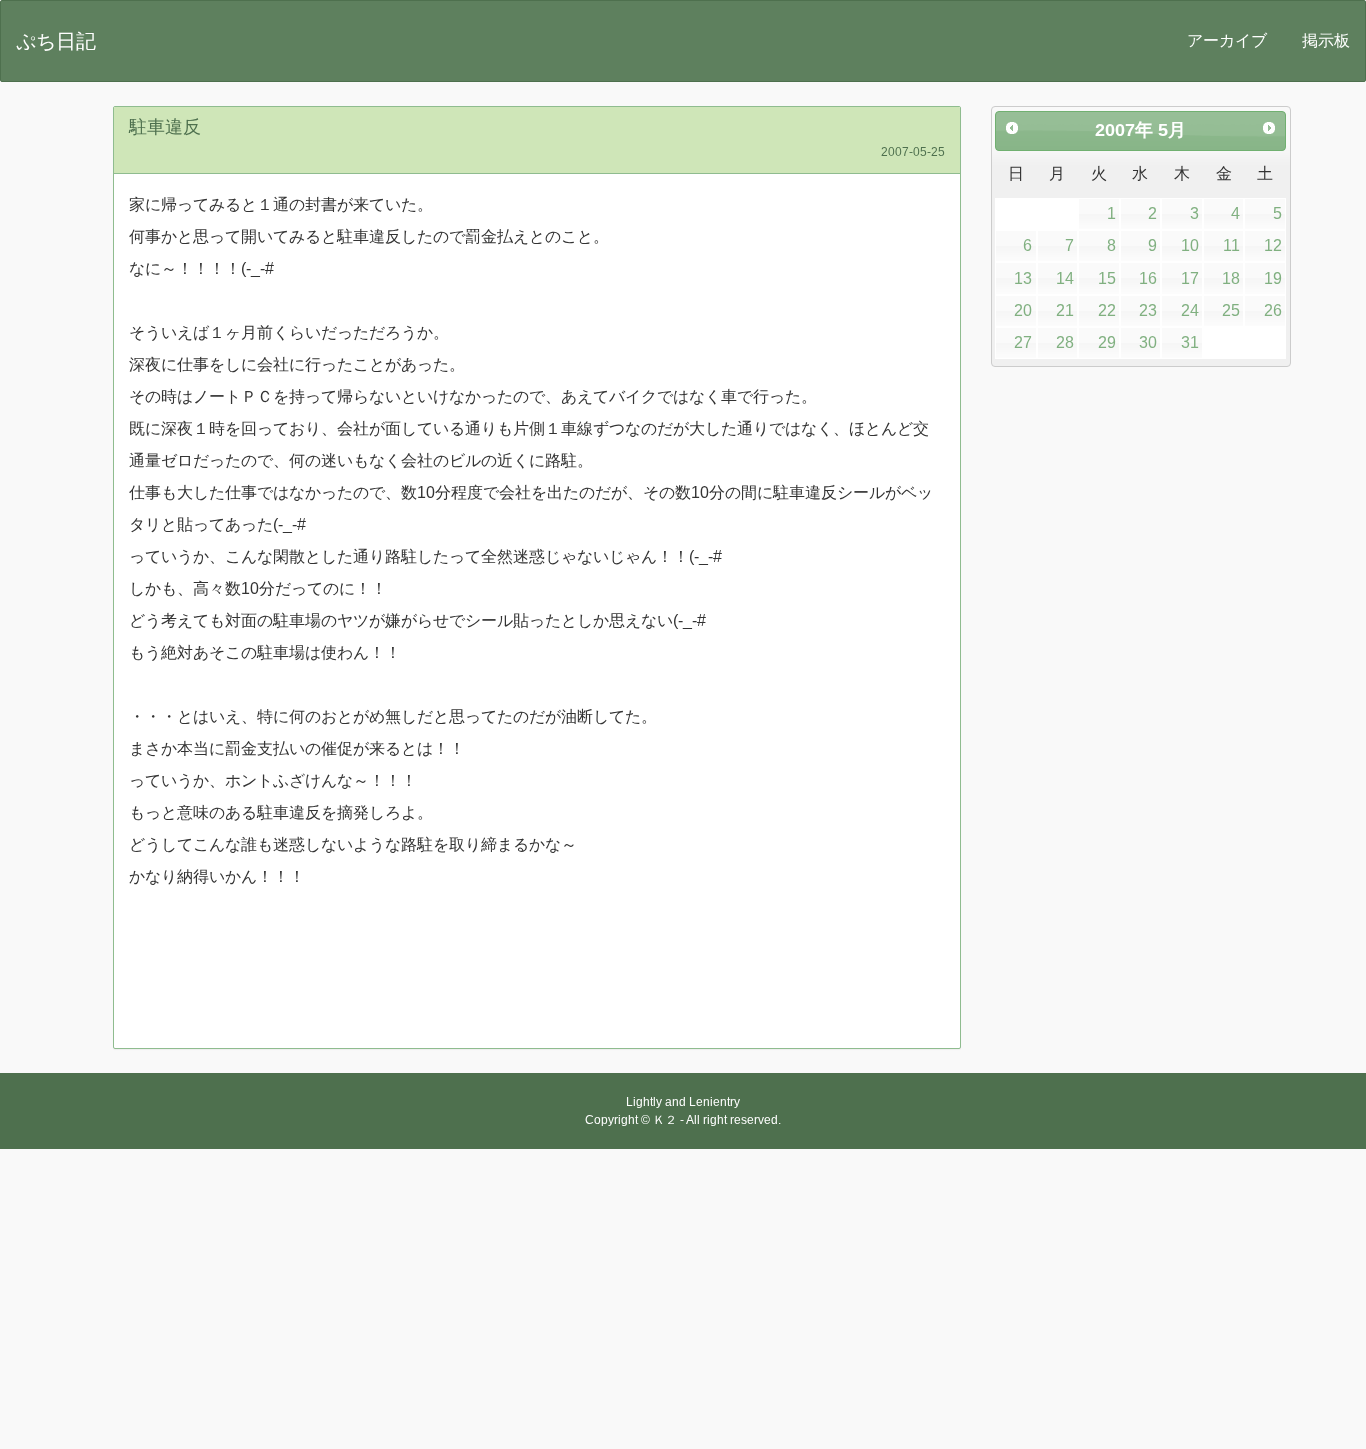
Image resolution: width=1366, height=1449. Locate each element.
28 (1065, 342)
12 (1273, 245)
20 (1023, 310)
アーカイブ (1227, 40)
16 (1148, 278)
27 (1023, 342)
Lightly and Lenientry (683, 1102)
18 (1231, 278)
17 (1190, 278)
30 (1148, 342)
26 (1273, 310)
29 (1107, 342)
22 (1107, 310)
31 (1190, 342)
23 (1148, 310)
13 (1023, 278)
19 (1273, 278)
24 (1190, 310)
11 (1231, 245)
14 (1065, 278)
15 (1107, 278)
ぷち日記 (56, 41)
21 (1065, 310)
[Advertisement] (683, 1299)
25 (1231, 310)
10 (1190, 245)
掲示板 (1326, 40)
